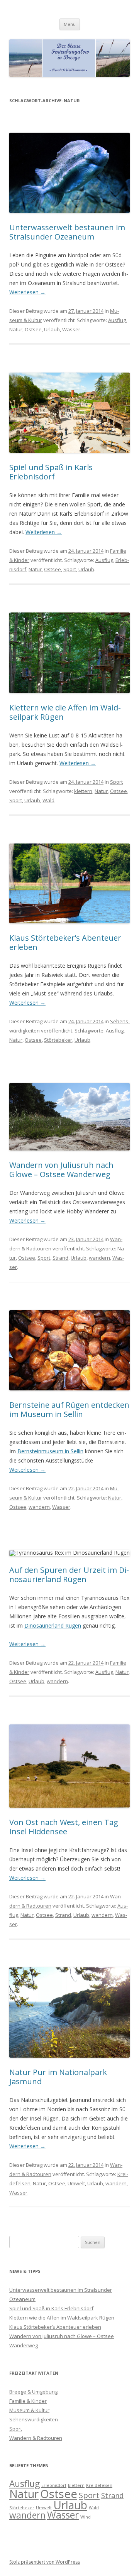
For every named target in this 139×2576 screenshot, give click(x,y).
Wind (86, 2517)
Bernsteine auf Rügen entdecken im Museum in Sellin (69, 1409)
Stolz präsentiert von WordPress (45, 2562)
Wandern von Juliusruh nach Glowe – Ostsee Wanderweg (61, 1170)
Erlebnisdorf (54, 2485)
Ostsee (33, 329)
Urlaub (52, 329)
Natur (16, 329)
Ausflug (117, 320)
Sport (70, 569)
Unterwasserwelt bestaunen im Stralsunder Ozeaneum (67, 232)
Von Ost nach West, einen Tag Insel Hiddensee (64, 1827)
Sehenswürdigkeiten (34, 2419)
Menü (70, 24)
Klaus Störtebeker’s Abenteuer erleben (65, 942)
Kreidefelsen (99, 2485)
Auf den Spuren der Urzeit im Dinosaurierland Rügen (69, 1575)
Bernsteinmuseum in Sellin (50, 1451)
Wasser (71, 329)
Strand (60, 1258)
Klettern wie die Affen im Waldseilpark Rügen (65, 712)
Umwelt (76, 2183)
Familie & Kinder (28, 2401)
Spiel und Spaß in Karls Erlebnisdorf (51, 472)
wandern (99, 1258)
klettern (83, 791)
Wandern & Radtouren (36, 2438)
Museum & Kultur (29, 2410)
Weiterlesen (27, 292)
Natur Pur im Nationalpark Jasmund (58, 2077)
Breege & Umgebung (33, 2392)
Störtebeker (58, 1040)
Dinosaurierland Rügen (53, 1625)
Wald (48, 800)
